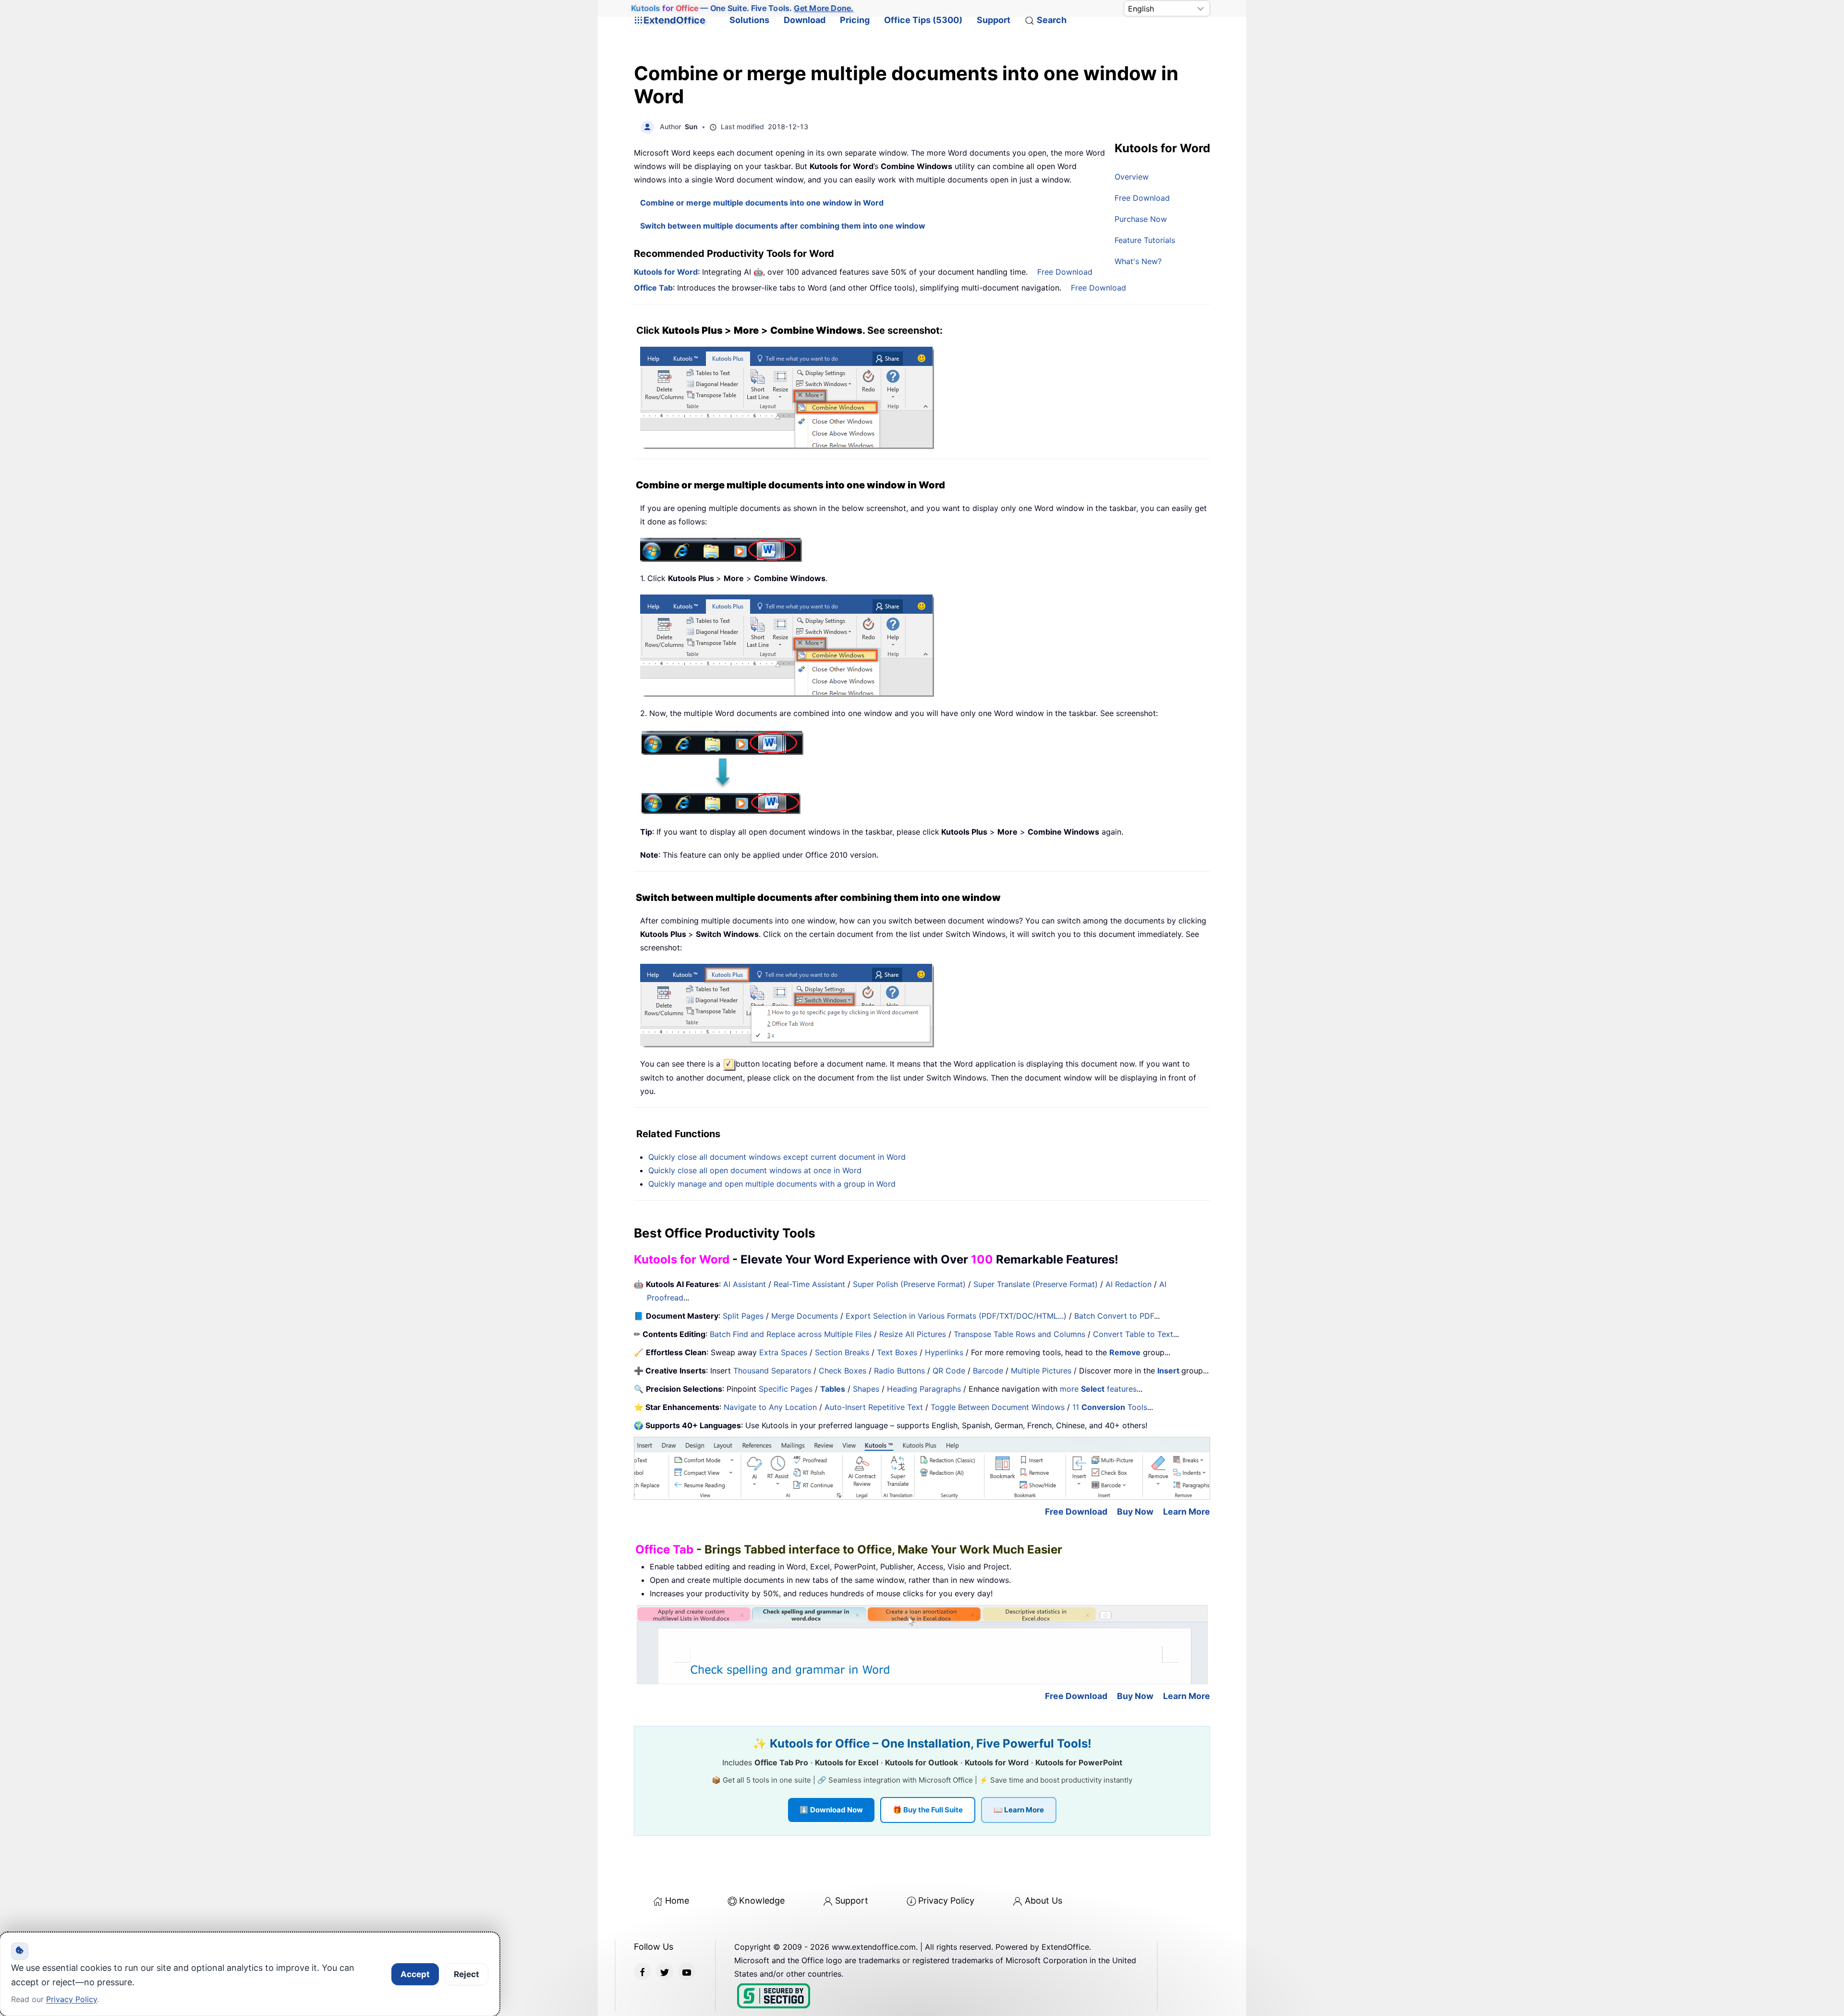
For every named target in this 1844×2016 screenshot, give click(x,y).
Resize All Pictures (913, 1334)
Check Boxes (843, 1371)
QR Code (949, 1371)
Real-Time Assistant (809, 1284)
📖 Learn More (1019, 1810)
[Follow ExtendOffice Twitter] (665, 1971)
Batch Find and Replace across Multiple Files (791, 1334)
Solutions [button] (749, 20)
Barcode (988, 1371)
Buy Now (1135, 1512)
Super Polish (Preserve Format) (909, 1284)
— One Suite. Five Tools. (742, 8)
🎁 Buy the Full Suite (928, 1810)
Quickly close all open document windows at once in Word (755, 1170)
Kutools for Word (666, 272)
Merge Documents (805, 1316)
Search (1052, 20)
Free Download (1142, 198)
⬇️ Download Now (831, 1810)
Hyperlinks (944, 1352)
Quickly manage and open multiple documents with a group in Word (772, 1184)
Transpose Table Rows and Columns (1019, 1334)
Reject (467, 1974)
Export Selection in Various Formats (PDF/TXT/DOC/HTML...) (956, 1316)
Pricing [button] (855, 20)
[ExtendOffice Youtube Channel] (687, 1971)
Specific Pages (786, 1389)
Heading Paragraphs (924, 1389)
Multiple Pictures (1041, 1371)
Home (677, 1901)
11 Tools (1110, 1407)
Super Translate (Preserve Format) (1036, 1284)
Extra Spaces (783, 1352)
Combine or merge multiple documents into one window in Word (762, 203)
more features (1098, 1389)
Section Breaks (842, 1352)
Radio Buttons (899, 1371)
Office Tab (653, 288)
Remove (1125, 1352)
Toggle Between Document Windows (998, 1407)
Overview (1132, 177)
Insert (1169, 1371)
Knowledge (762, 1901)
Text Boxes (897, 1352)
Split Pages (743, 1316)
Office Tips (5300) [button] (923, 20)
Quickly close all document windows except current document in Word (777, 1157)
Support (994, 20)
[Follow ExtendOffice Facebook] (643, 1971)
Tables (833, 1389)
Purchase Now (1141, 219)
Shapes (866, 1389)
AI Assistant (745, 1284)
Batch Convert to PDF (1114, 1316)
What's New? (1138, 261)
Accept (415, 1974)
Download (805, 20)
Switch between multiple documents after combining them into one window (783, 226)
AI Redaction (1128, 1284)
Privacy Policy (946, 1901)
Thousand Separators (772, 1371)
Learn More (1187, 1512)
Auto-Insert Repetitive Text (874, 1407)
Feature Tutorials (1145, 240)
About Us (1043, 1901)
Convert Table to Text (1133, 1334)
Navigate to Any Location (770, 1407)
